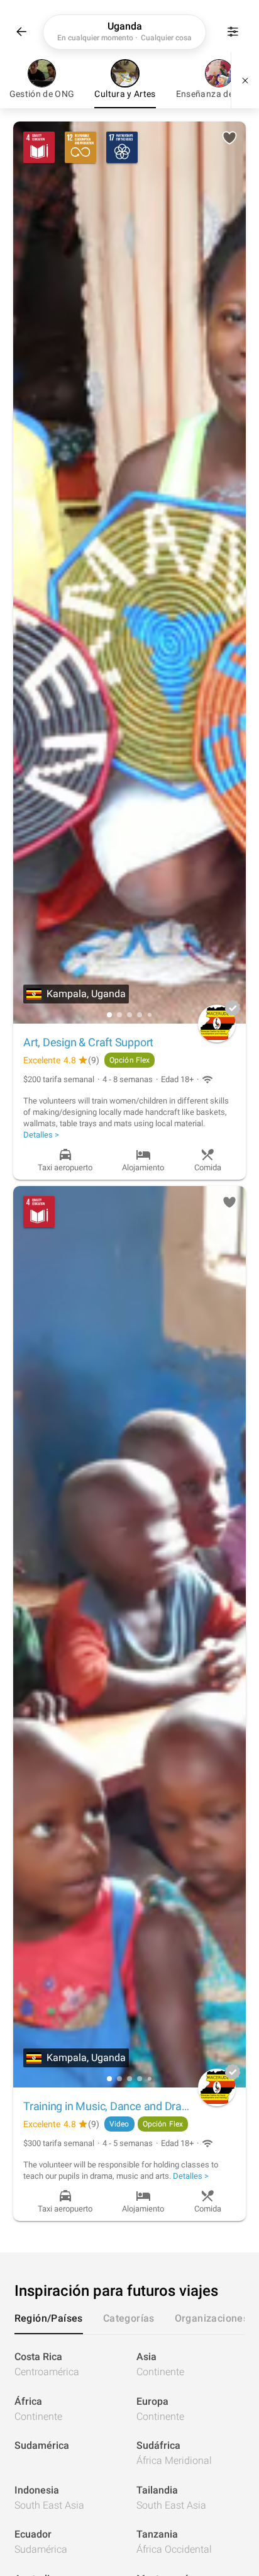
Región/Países (49, 2318)
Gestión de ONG (42, 94)
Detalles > (41, 1135)
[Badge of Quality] (233, 1008)
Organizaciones (212, 2318)
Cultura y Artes (125, 94)
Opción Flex (129, 1060)
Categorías (129, 2318)
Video (119, 2124)
